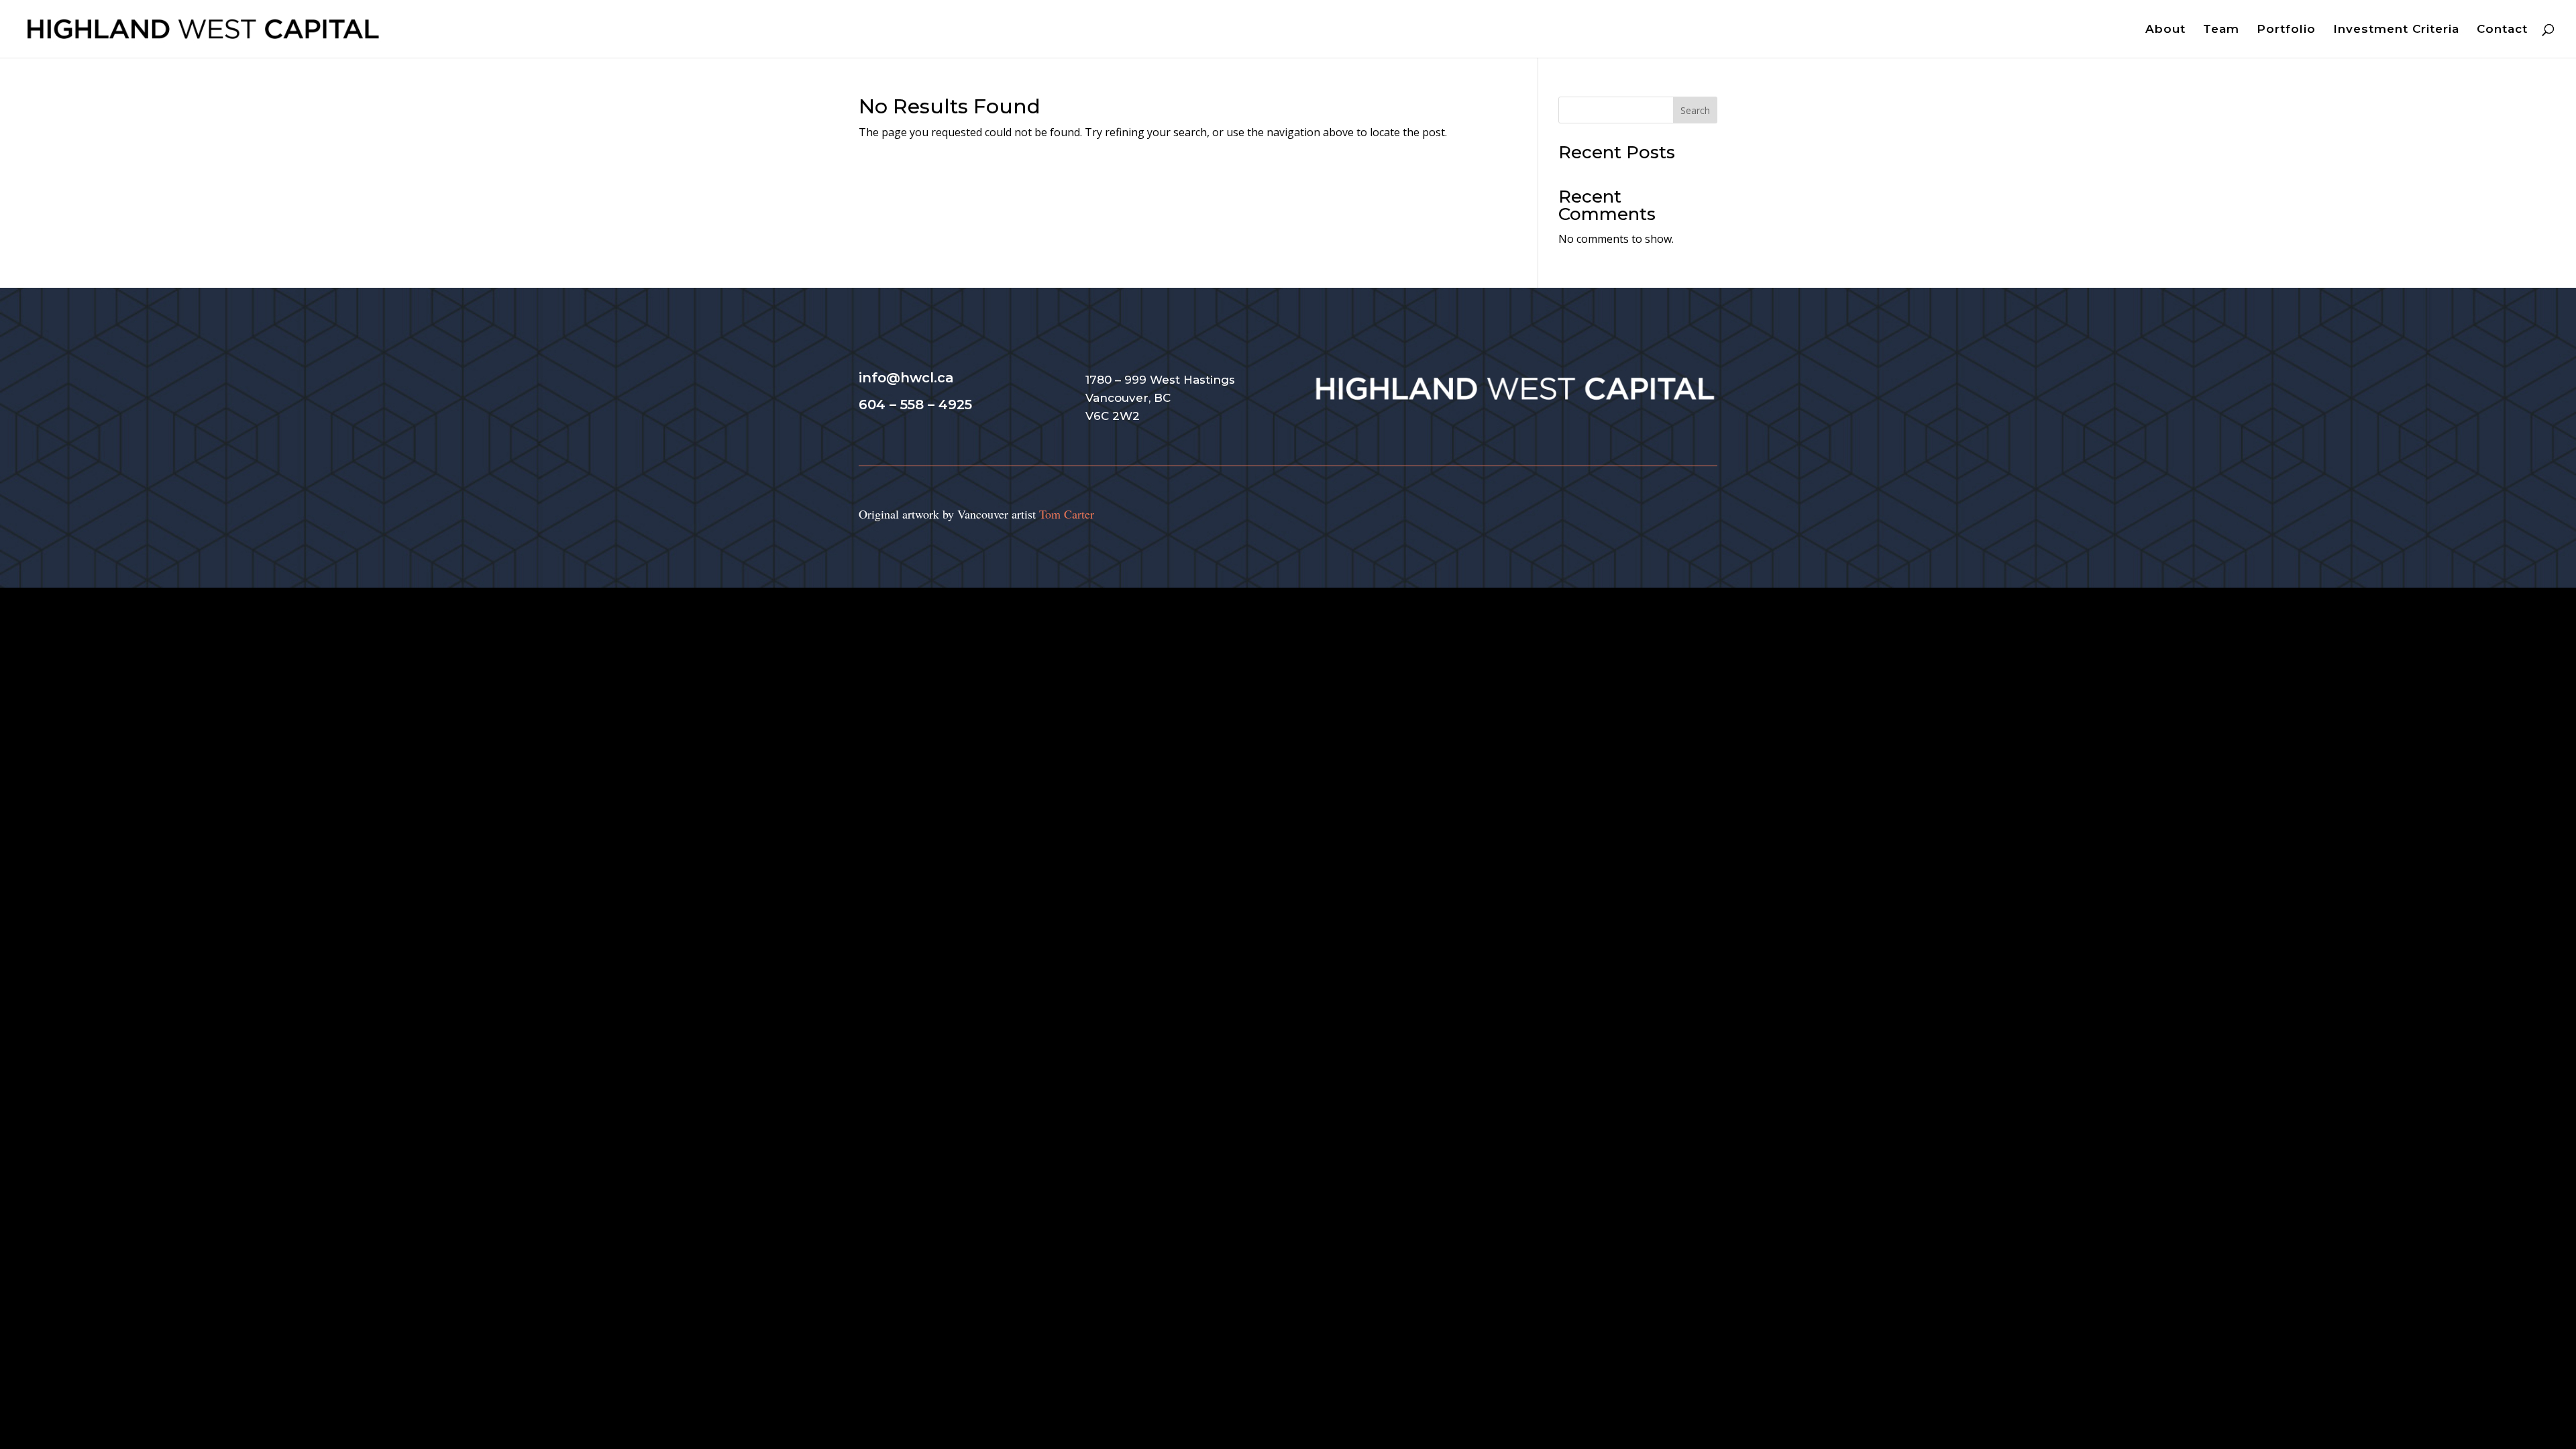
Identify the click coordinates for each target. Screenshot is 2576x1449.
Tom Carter (1067, 514)
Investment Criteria (2396, 30)
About (2165, 30)
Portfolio (2286, 30)
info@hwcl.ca (906, 378)
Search (1695, 110)
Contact (2502, 30)
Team (2221, 30)
